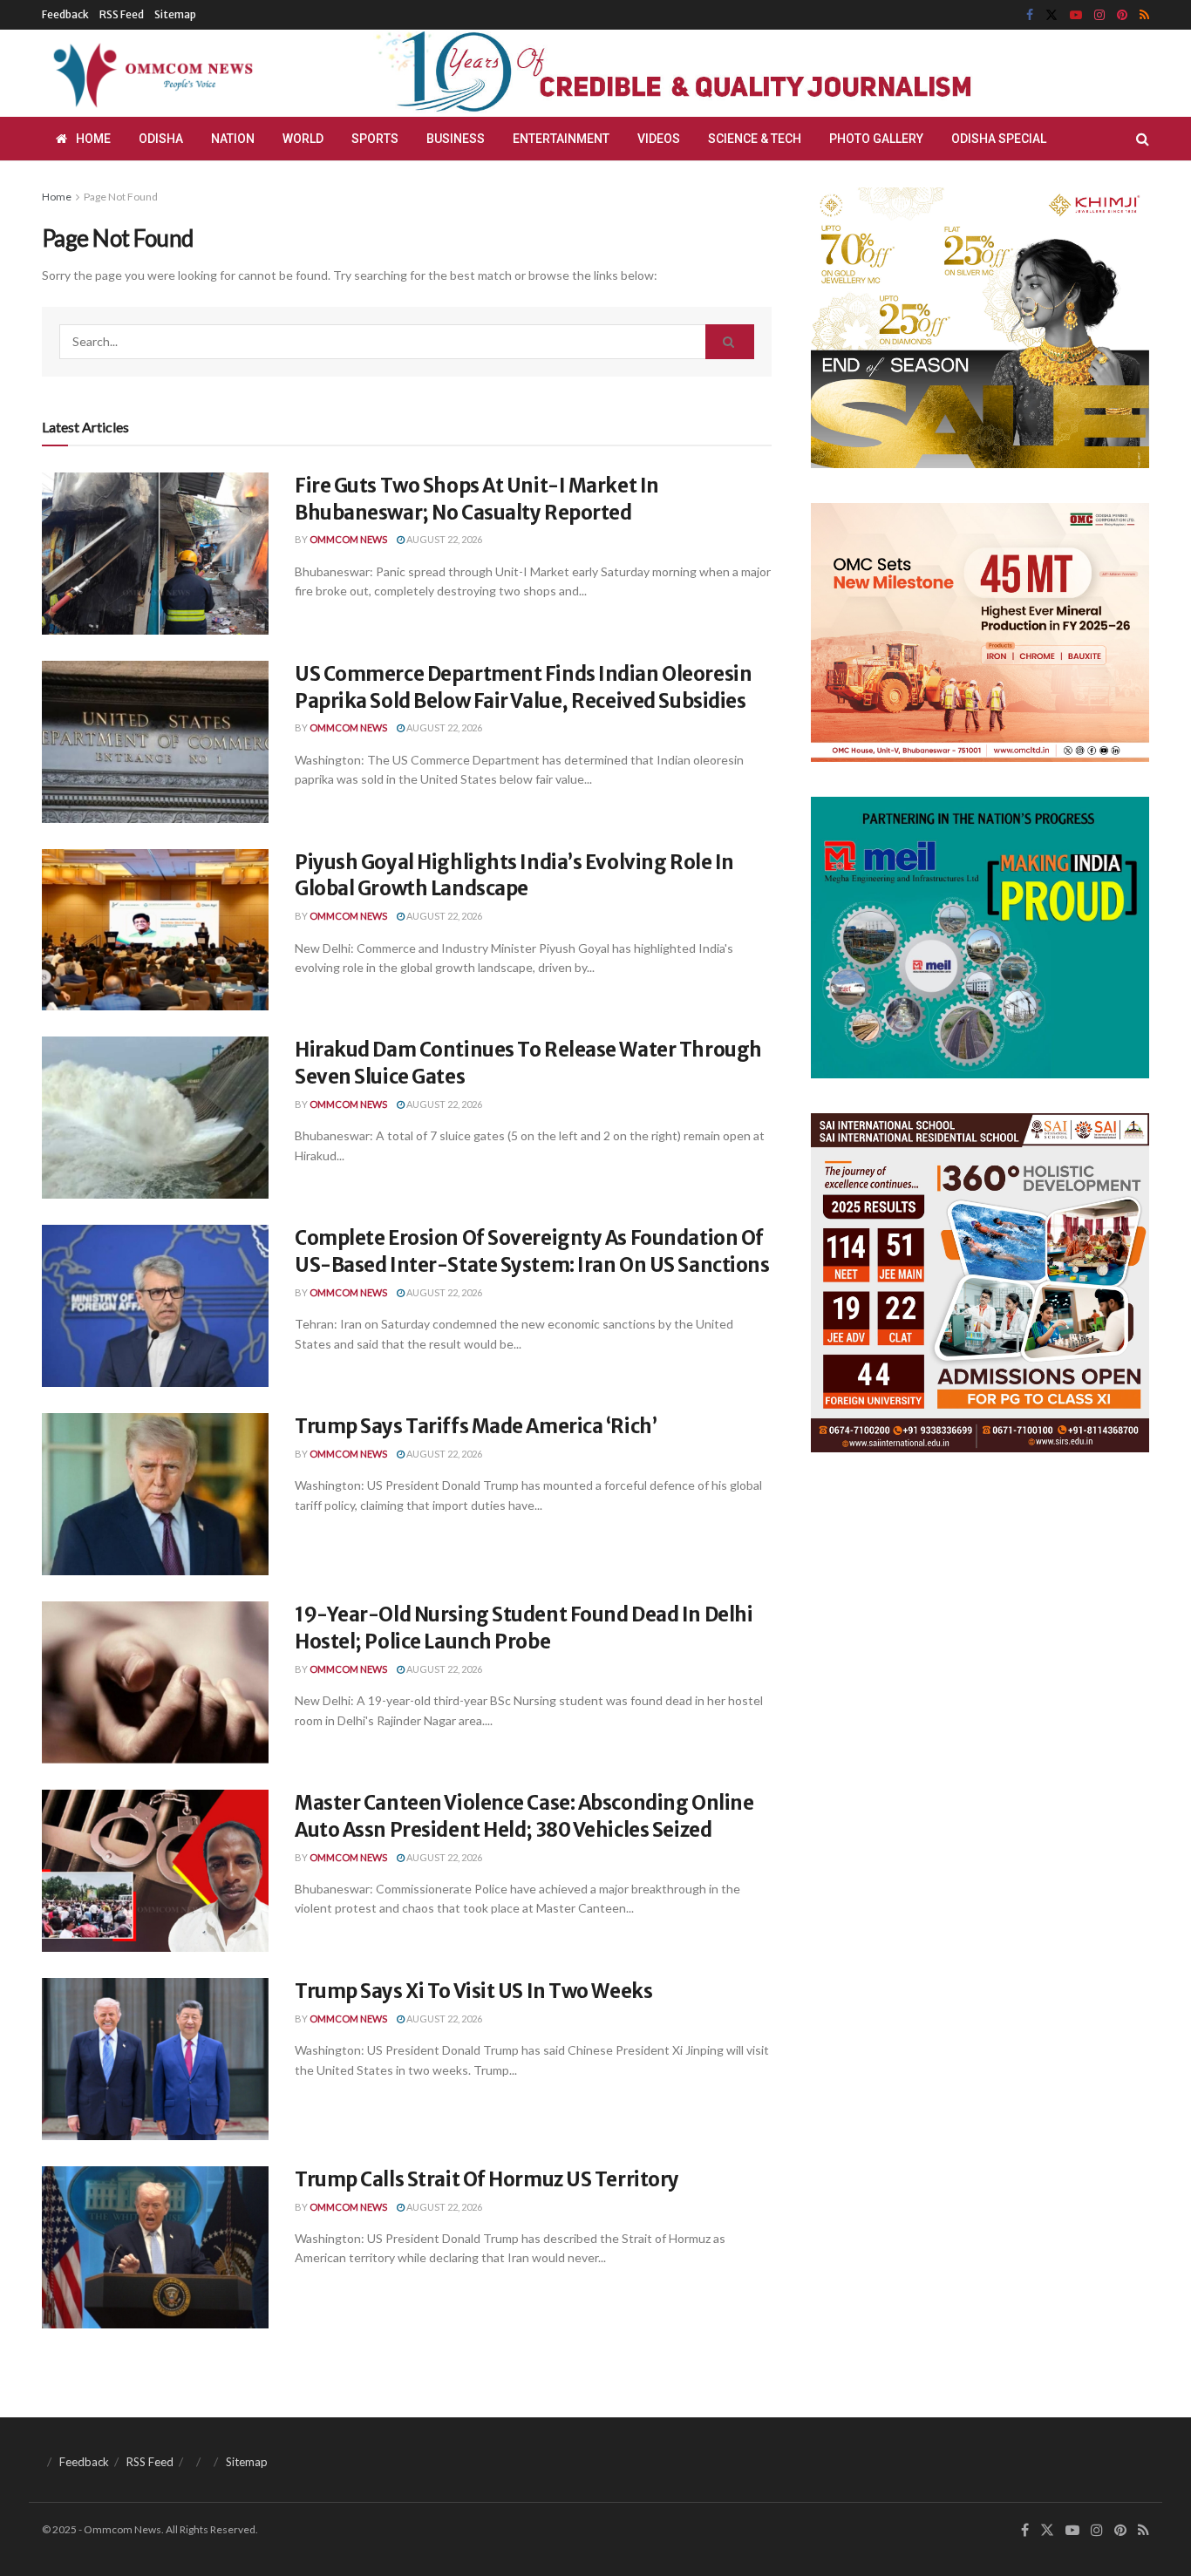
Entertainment (561, 139)
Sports (375, 139)
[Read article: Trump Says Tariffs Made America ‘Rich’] (155, 1494)
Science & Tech (755, 139)
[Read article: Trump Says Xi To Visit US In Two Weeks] (155, 2059)
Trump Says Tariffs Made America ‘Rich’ (476, 1426)
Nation (233, 139)
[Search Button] (1143, 139)
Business (456, 139)
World (303, 139)
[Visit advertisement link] (716, 73)
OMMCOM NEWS (348, 539)
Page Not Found (121, 197)
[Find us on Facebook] (1030, 15)
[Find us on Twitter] (1051, 15)
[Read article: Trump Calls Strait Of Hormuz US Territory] (155, 2247)
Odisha (161, 139)
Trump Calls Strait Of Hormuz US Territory (487, 2179)
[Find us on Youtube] (1076, 15)
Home (93, 139)
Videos (659, 139)
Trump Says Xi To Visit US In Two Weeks (473, 1991)
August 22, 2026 (443, 539)
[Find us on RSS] (1144, 15)
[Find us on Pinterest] (1122, 15)
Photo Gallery (876, 139)
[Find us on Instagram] (1099, 15)
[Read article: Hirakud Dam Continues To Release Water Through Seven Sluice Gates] (155, 1118)
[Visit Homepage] (150, 73)
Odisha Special (999, 139)
